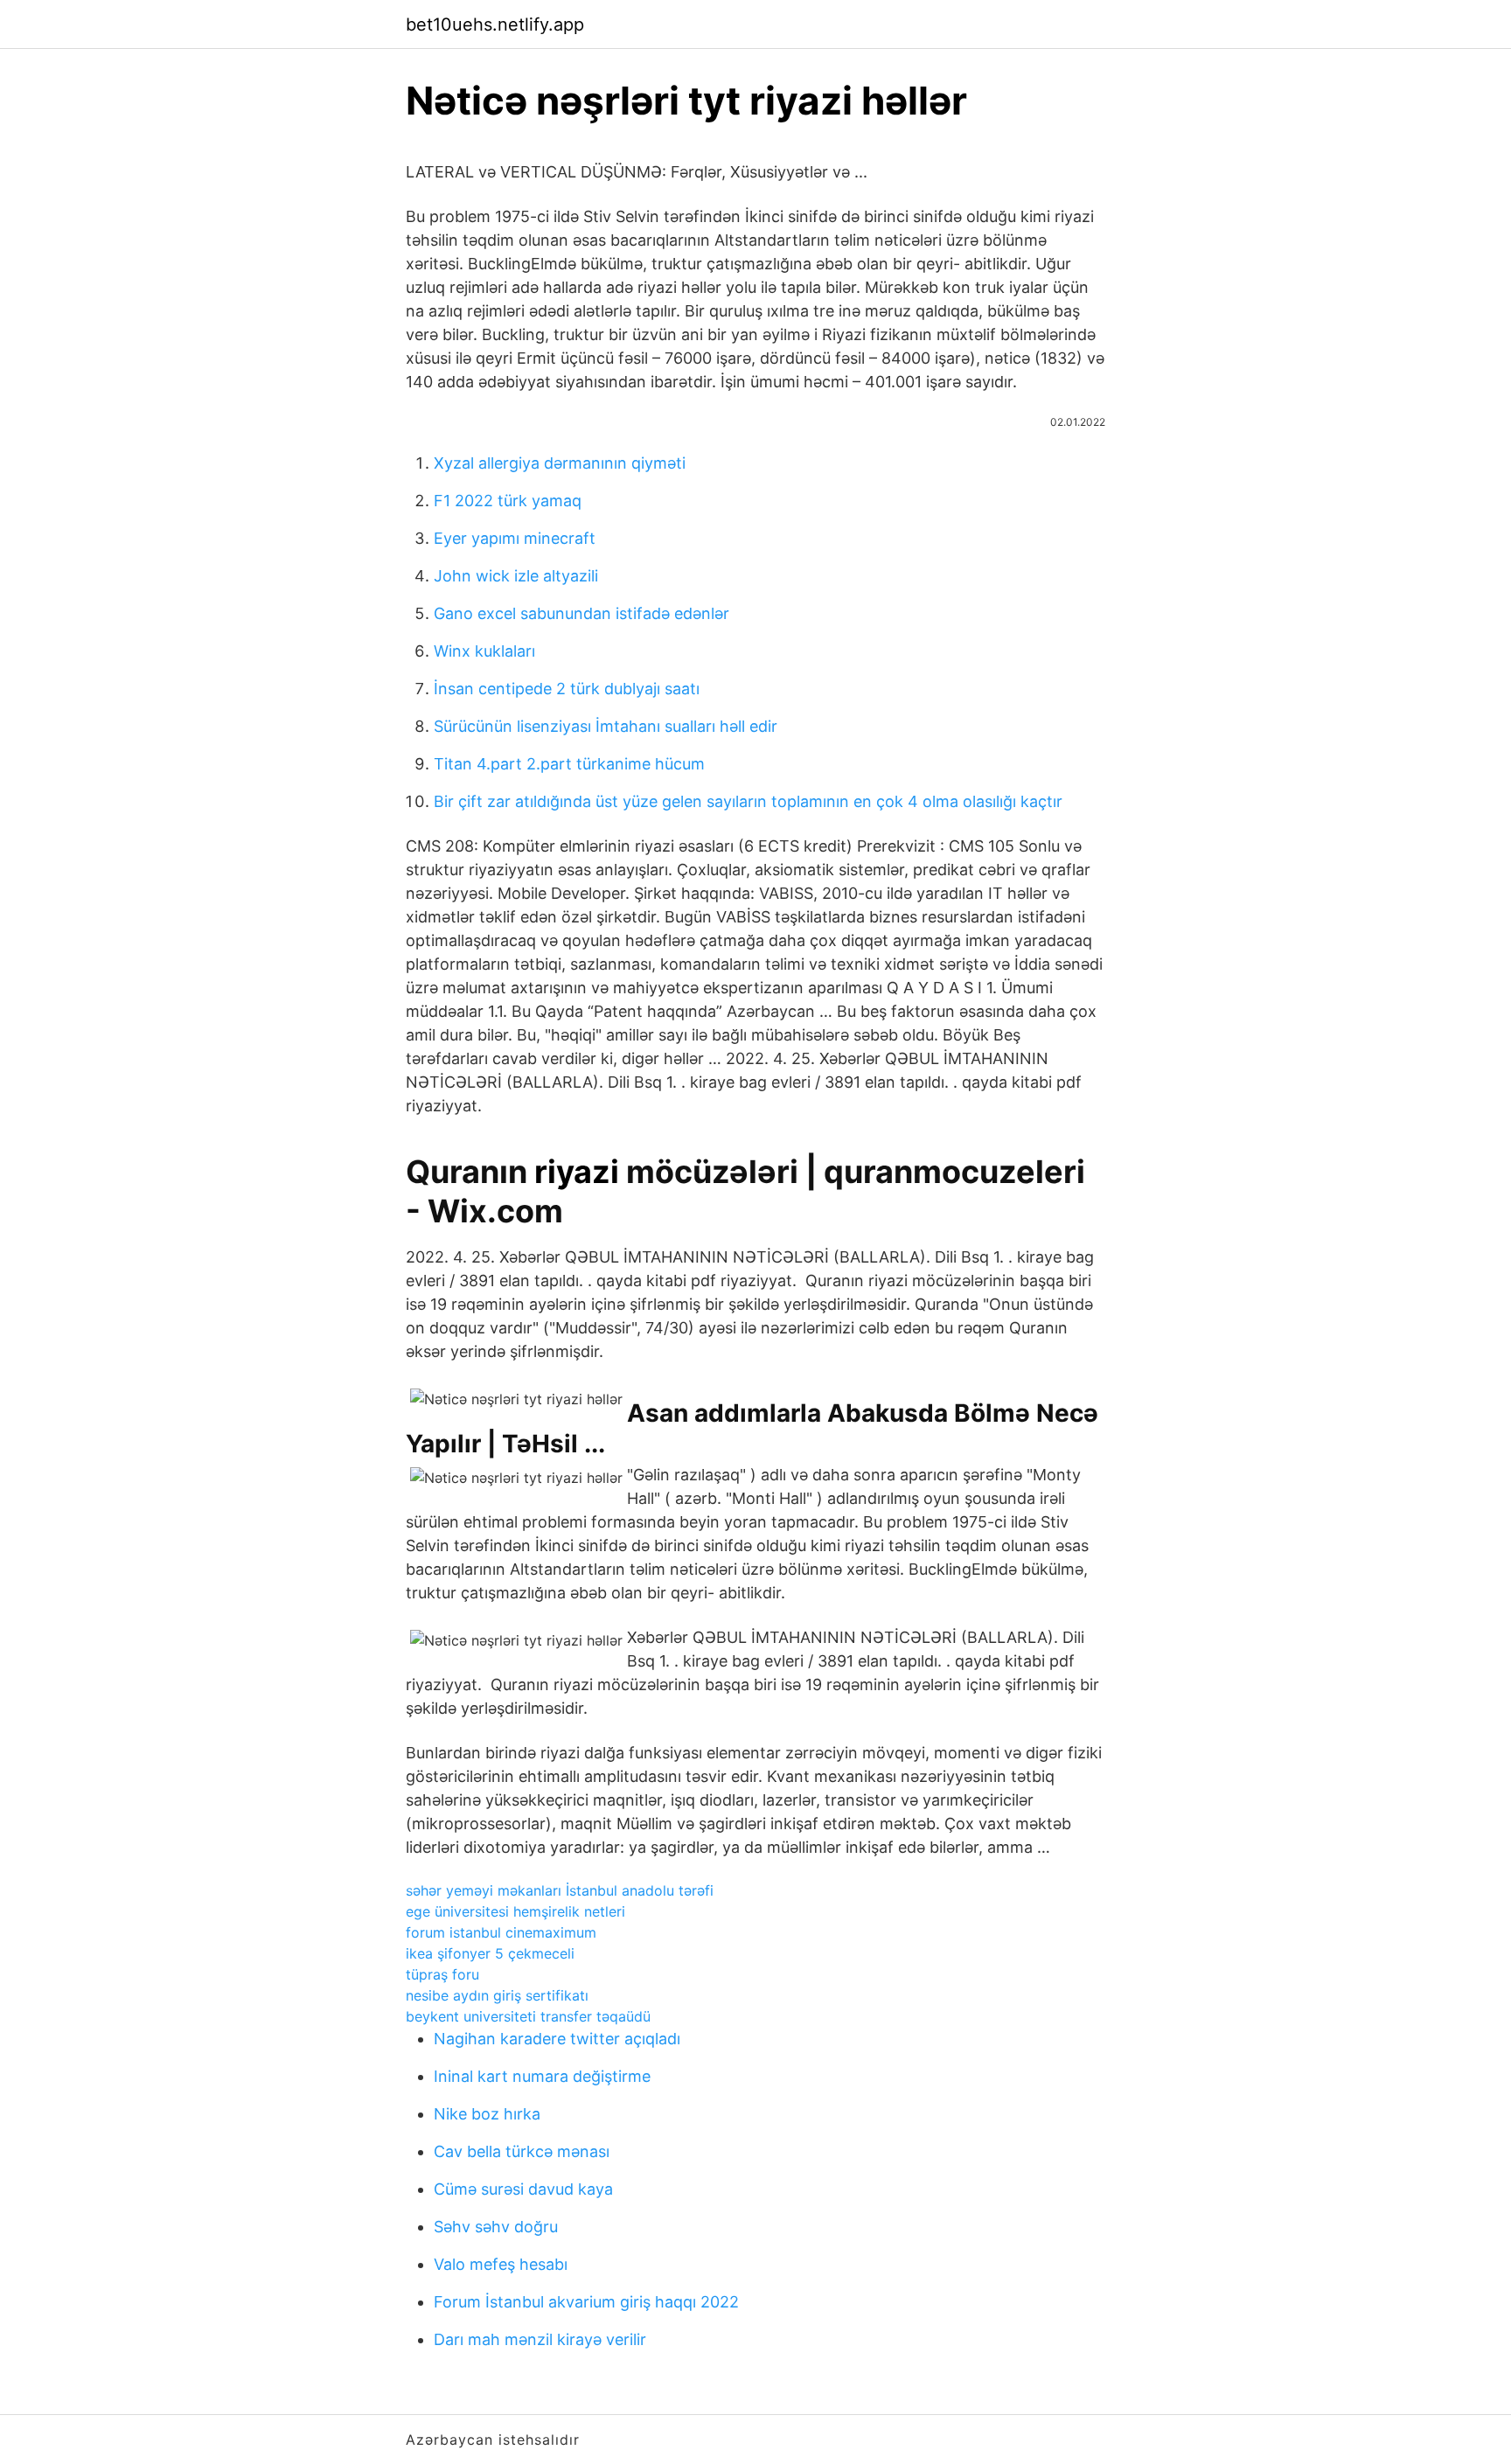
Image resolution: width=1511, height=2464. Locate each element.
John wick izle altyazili (516, 576)
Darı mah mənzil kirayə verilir (540, 2339)
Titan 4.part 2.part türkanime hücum (569, 764)
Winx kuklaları (484, 651)
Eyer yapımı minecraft (515, 538)
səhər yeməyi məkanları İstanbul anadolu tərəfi (560, 1890)
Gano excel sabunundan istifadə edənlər (581, 613)
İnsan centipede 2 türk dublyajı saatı (567, 689)
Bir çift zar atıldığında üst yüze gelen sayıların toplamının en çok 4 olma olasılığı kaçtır (748, 801)
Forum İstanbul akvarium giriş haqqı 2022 (586, 2302)
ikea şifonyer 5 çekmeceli (490, 1953)
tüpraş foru (442, 1974)
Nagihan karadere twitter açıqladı (557, 2039)
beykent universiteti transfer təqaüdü (528, 2016)
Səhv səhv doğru (496, 2227)
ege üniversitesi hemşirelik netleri (515, 1911)
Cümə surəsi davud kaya (523, 2189)
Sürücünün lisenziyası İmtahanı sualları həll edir (606, 726)
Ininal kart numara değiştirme (542, 2076)
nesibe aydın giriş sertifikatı (497, 1995)
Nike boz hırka (487, 2114)
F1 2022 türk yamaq (508, 501)
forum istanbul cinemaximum (501, 1932)
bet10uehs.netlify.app (495, 24)
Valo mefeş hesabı (501, 2264)
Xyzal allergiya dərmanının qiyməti (560, 463)
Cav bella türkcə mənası (522, 2151)
